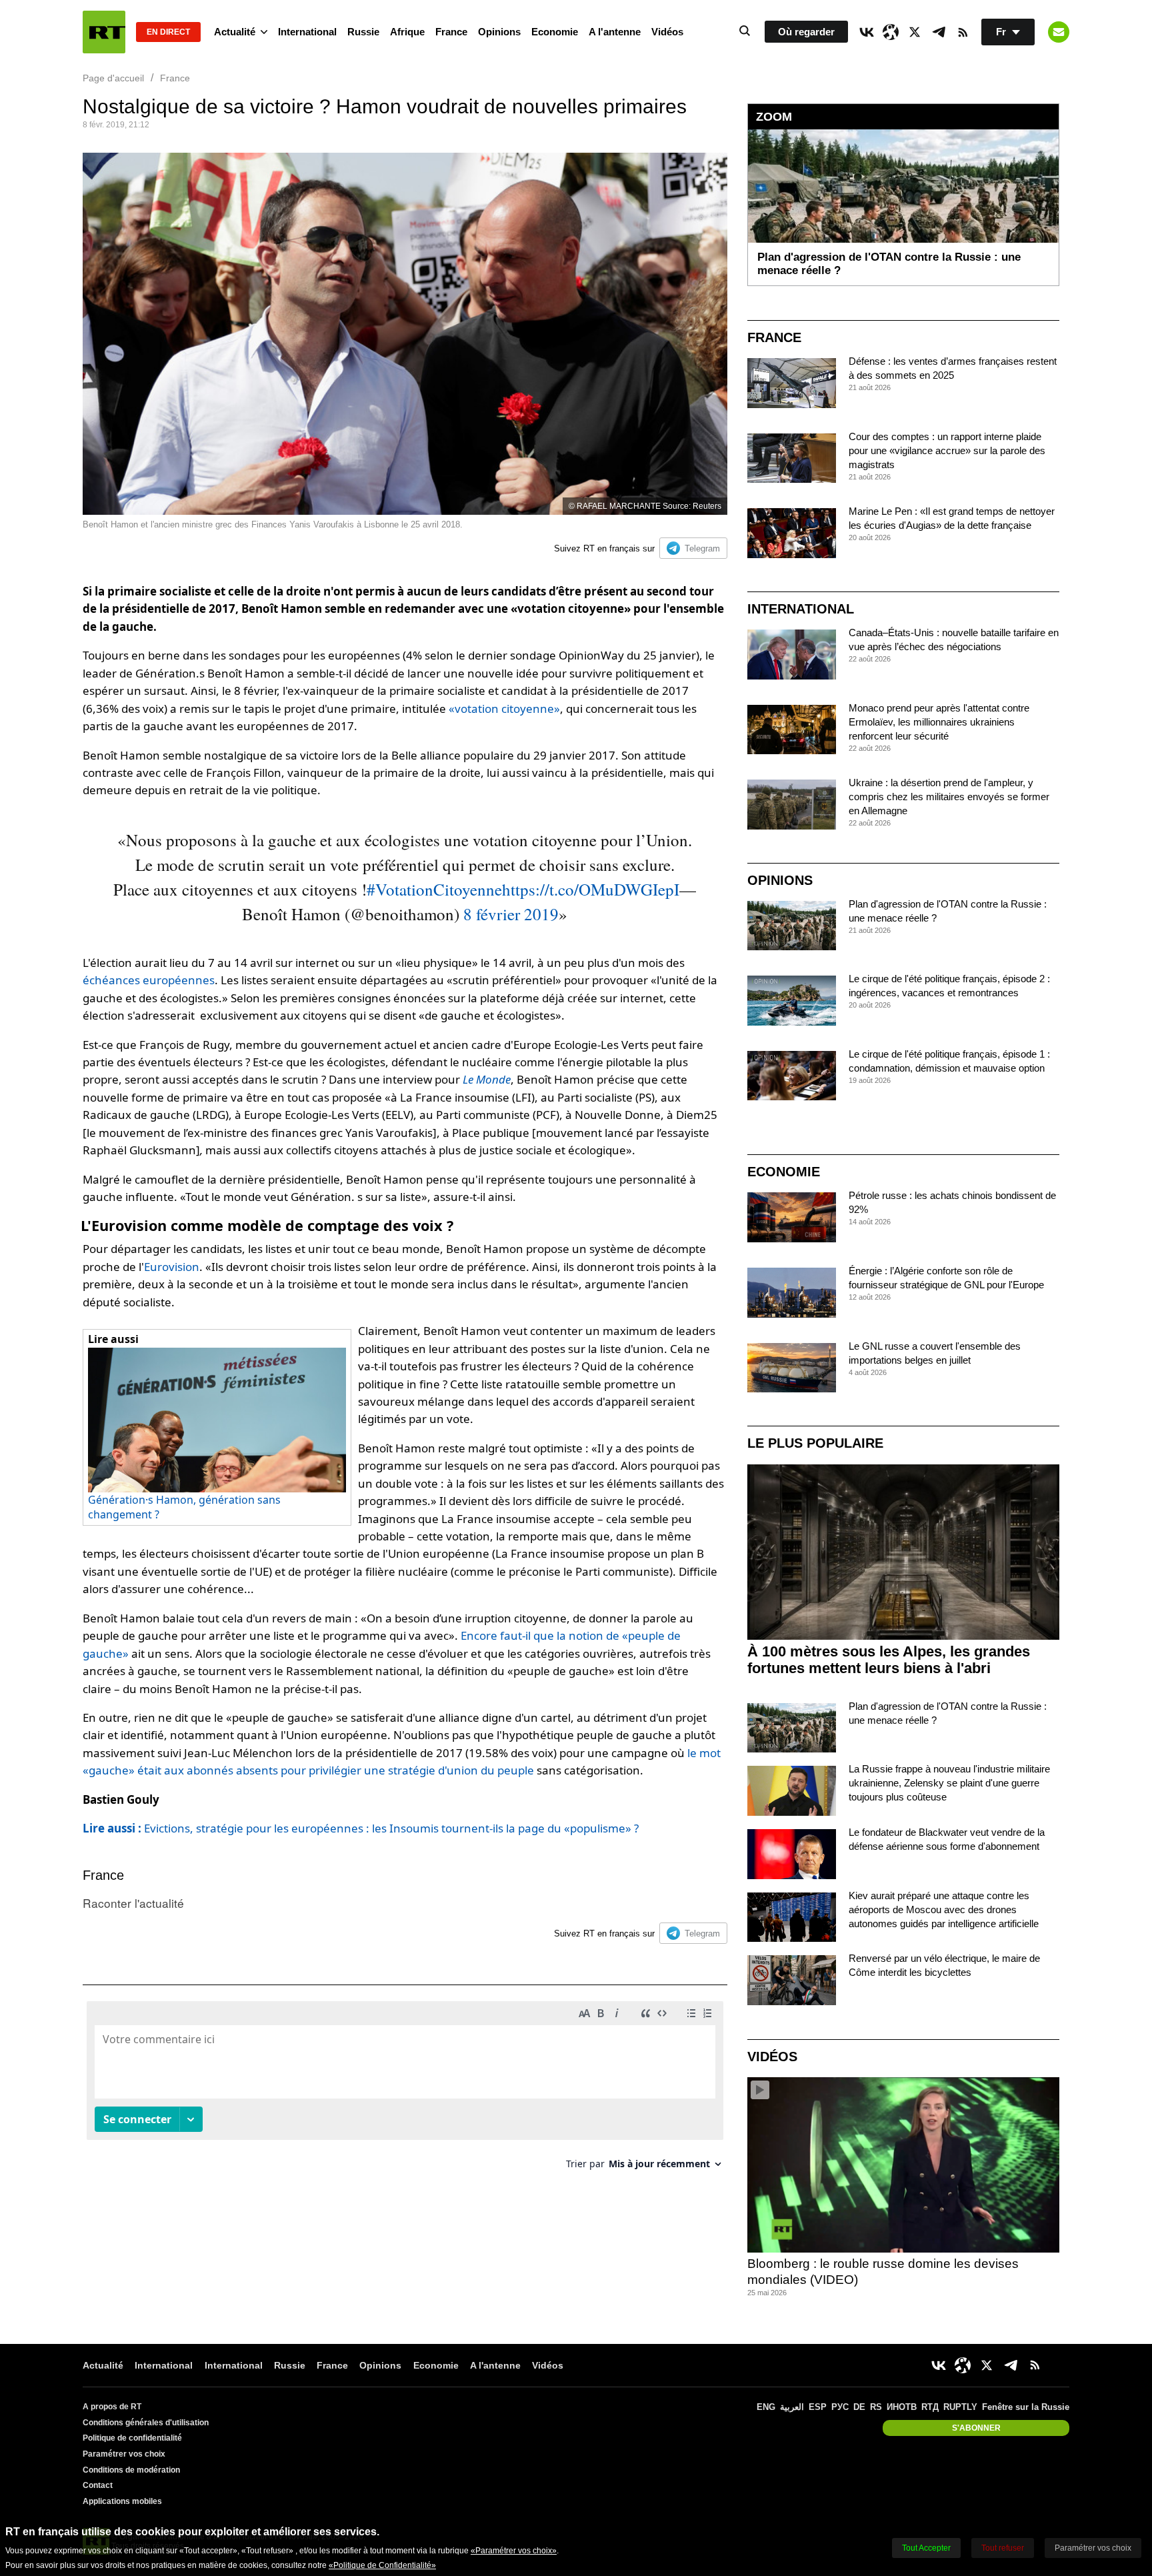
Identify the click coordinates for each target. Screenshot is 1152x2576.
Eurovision (172, 1267)
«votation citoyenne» (504, 709)
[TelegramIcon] (939, 32)
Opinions (499, 32)
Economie (555, 32)
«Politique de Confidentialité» (382, 2565)
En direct (168, 32)
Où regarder (806, 32)
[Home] (104, 32)
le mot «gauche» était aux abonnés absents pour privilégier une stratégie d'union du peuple (402, 1761)
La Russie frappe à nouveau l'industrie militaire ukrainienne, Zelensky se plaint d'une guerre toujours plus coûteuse (949, 1783)
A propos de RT (112, 2407)
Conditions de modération (131, 2470)
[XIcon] (915, 32)
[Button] (1059, 32)
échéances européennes (149, 980)
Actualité (235, 32)
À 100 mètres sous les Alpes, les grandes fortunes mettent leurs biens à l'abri (889, 1660)
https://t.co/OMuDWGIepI (591, 889)
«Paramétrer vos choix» (514, 2551)
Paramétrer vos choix (124, 2454)
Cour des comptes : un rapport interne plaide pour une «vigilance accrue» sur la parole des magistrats (947, 450)
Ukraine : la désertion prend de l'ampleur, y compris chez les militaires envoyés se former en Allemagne (949, 797)
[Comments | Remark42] (405, 2090)
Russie (363, 32)
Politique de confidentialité (132, 2438)
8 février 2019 (511, 914)
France (451, 32)
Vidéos (667, 32)
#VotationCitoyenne (434, 889)
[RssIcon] (963, 32)
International (307, 32)
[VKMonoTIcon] (867, 32)
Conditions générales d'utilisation (146, 2423)
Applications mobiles (122, 2501)
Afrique (407, 32)
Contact (98, 2485)
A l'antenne (615, 32)
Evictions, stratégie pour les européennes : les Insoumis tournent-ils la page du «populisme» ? (361, 1828)
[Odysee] (891, 32)
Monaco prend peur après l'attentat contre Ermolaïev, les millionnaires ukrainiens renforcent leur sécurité (939, 722)
